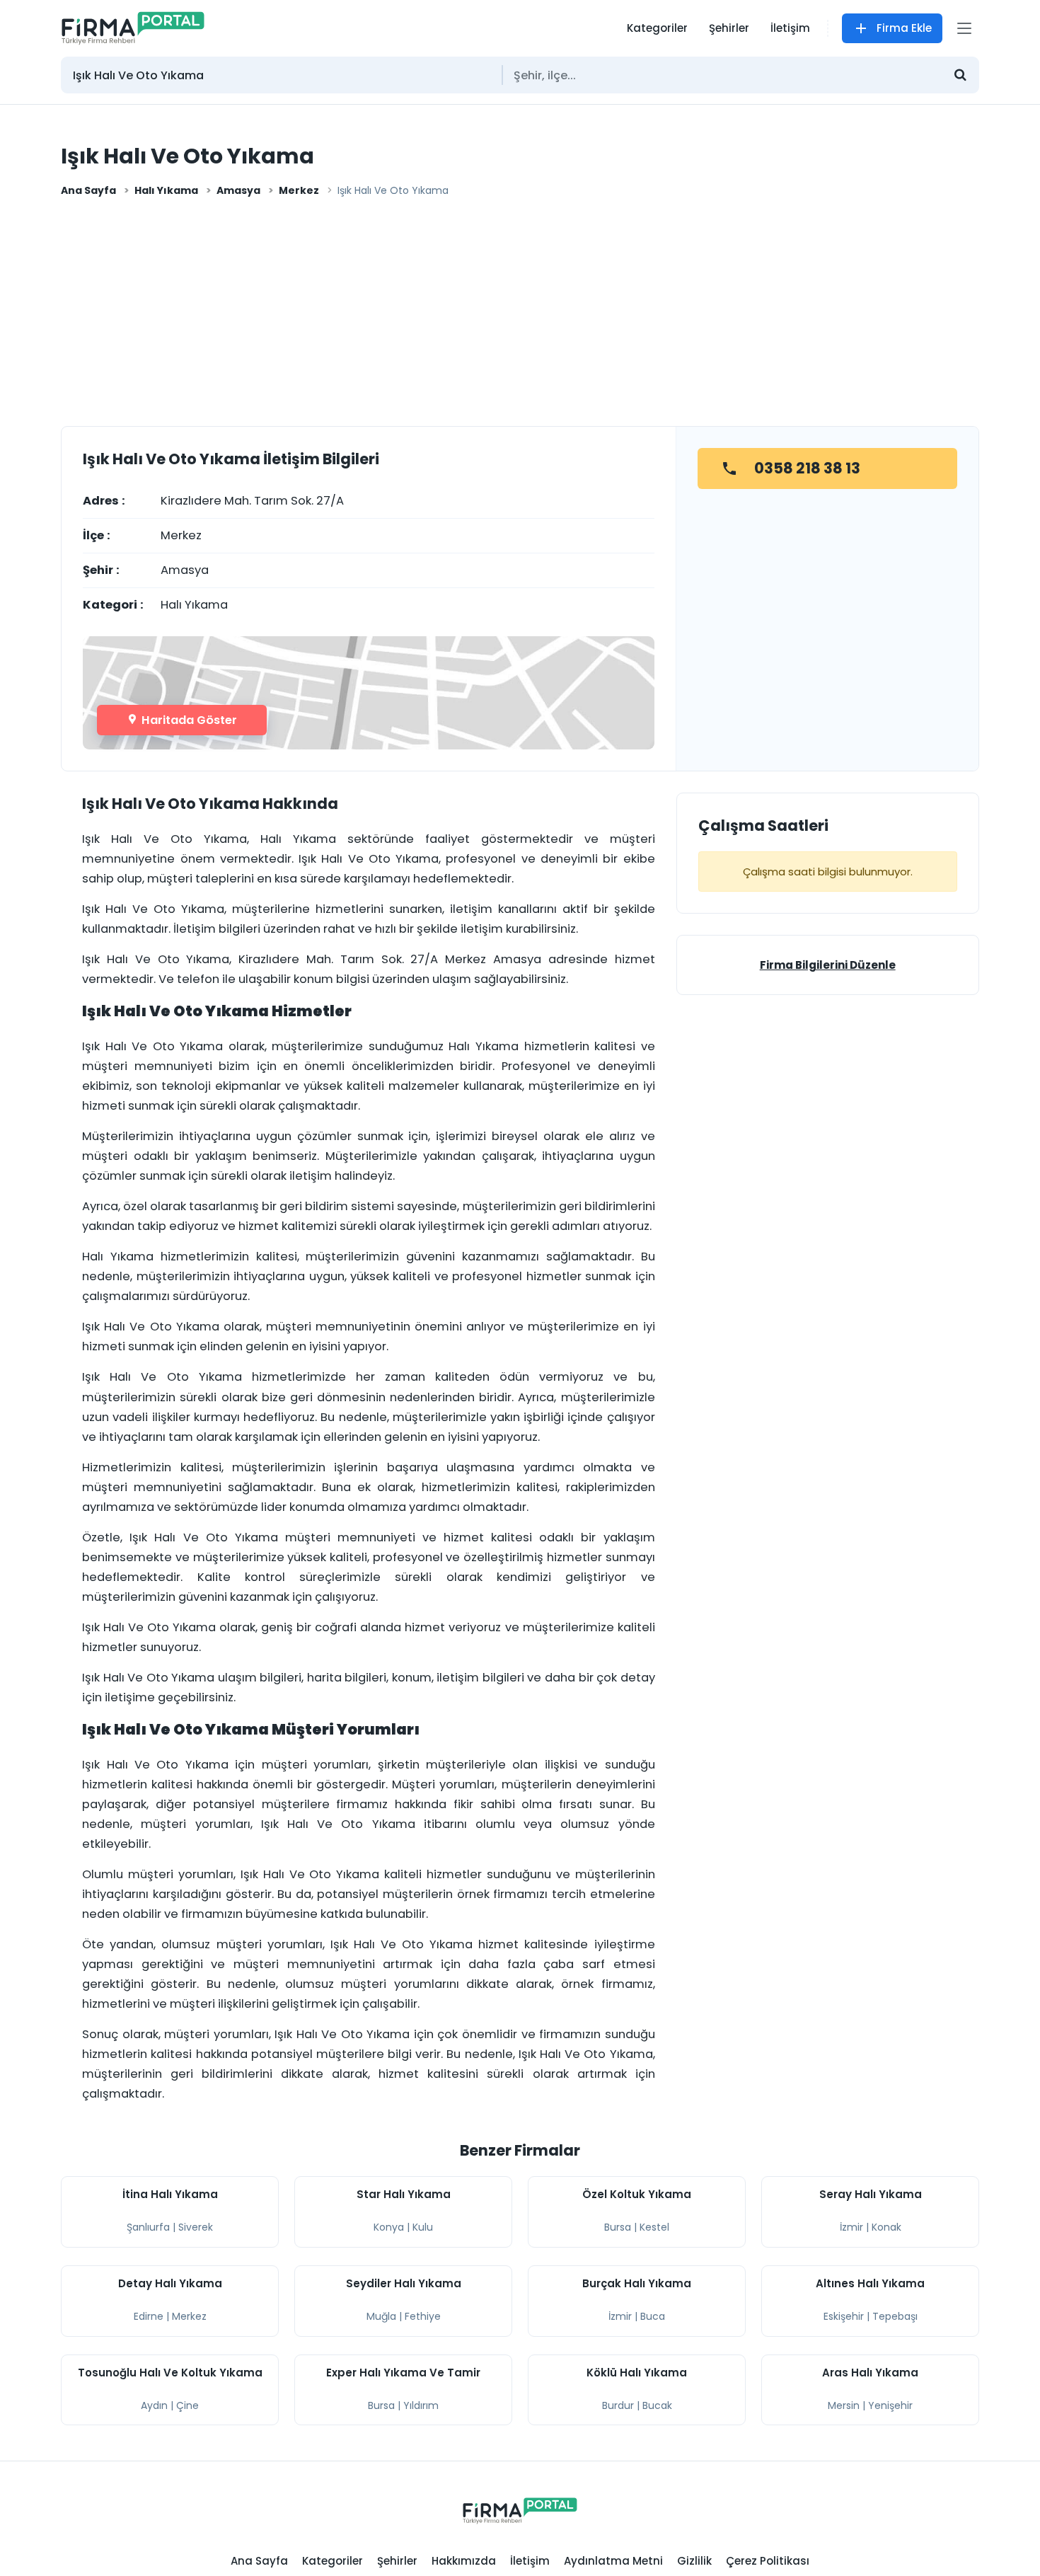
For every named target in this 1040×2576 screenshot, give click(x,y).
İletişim (790, 28)
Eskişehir (844, 2316)
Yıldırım (421, 2405)
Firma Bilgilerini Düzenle (828, 965)
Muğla (381, 2316)
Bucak (657, 2405)
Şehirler (729, 28)
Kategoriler (657, 28)
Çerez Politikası (768, 2561)
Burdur (618, 2405)
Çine (187, 2405)
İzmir (851, 2227)
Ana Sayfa (88, 190)
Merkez (299, 190)
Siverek (196, 2227)
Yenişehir (890, 2405)
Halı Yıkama (166, 190)
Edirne (149, 2316)
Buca (653, 2316)
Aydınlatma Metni (613, 2561)
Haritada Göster (188, 720)
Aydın (154, 2405)
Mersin (844, 2405)
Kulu (423, 2227)
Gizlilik (694, 2561)
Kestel (654, 2227)
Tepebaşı (895, 2316)
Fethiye (423, 2316)
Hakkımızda (464, 2561)
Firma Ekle (904, 28)
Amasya (238, 190)
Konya (389, 2227)
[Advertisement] (520, 316)
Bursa (618, 2227)
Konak (886, 2227)
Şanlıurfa (148, 2227)
